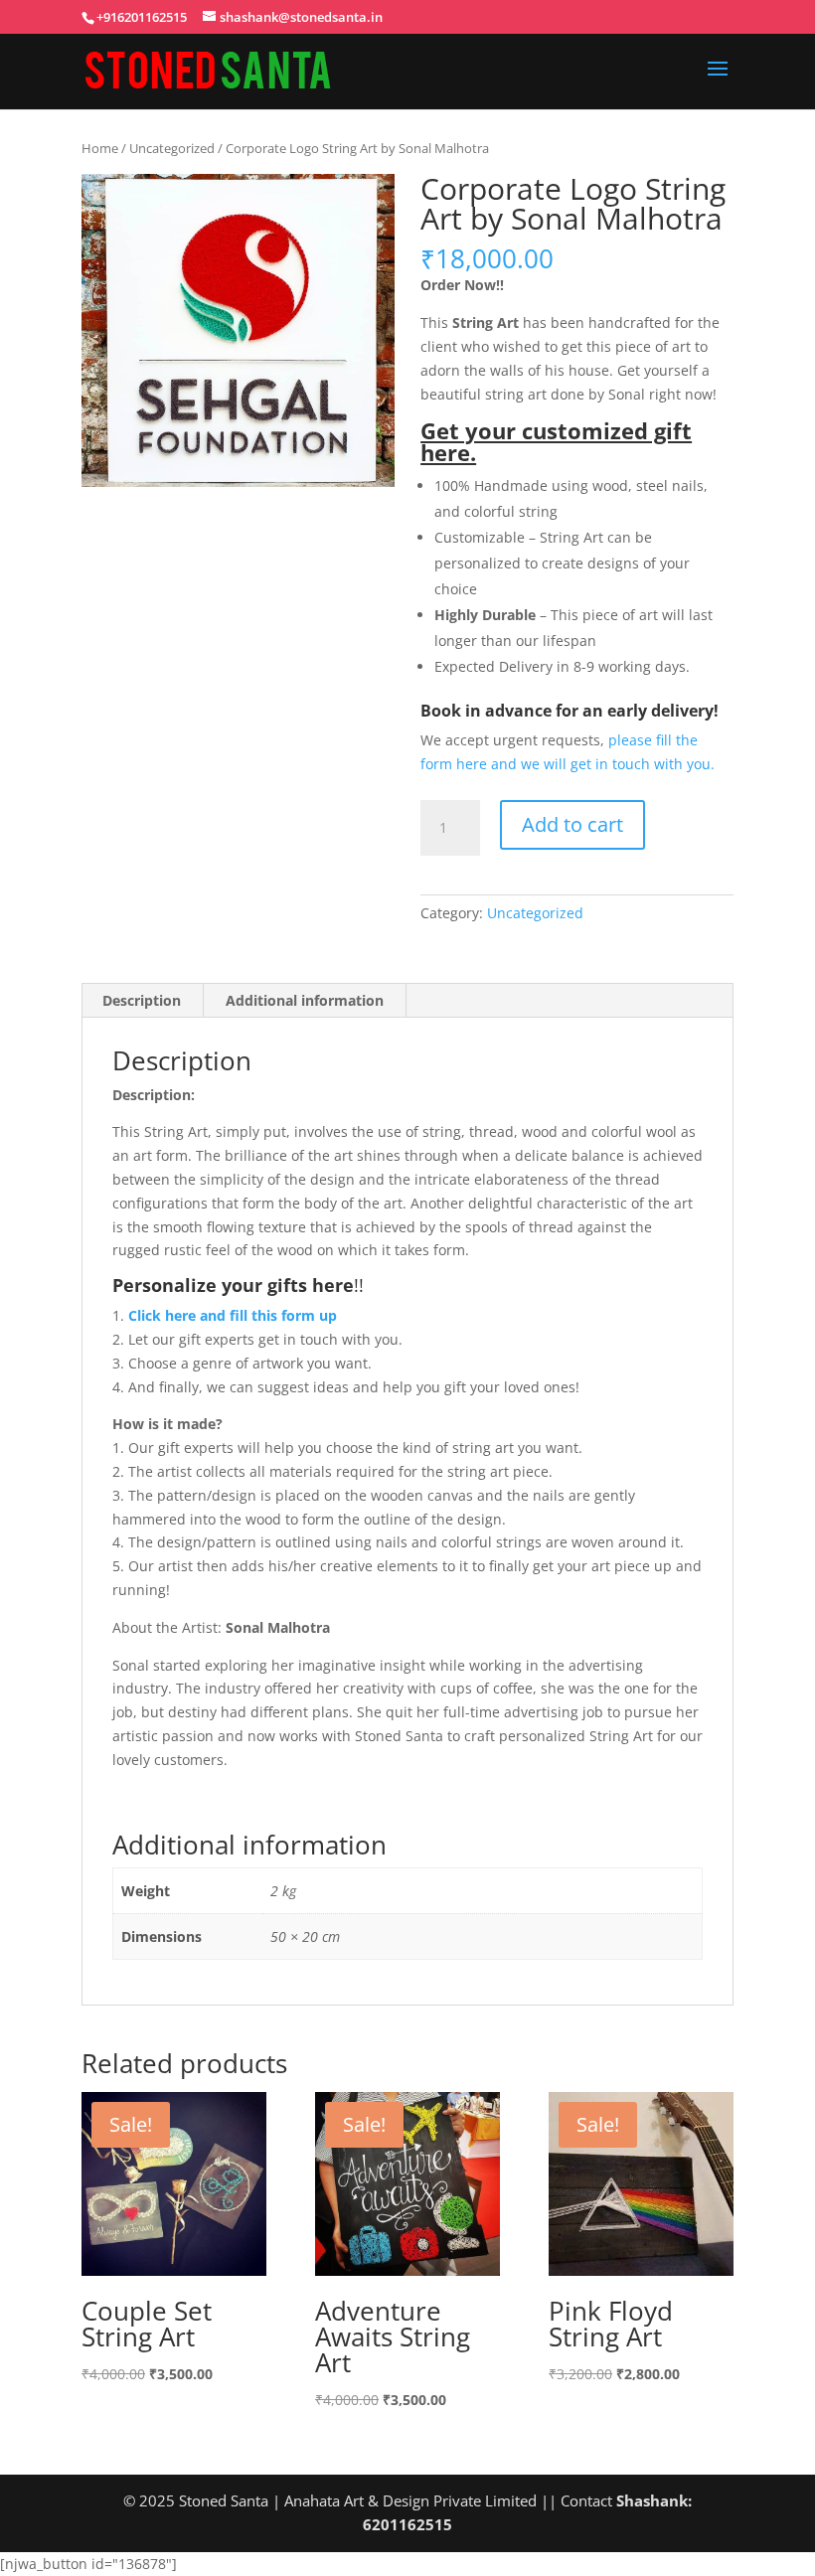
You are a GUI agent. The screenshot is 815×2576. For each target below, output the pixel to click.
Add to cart (572, 824)
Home (100, 148)
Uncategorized (172, 148)
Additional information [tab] (305, 1000)
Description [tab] (142, 1000)
